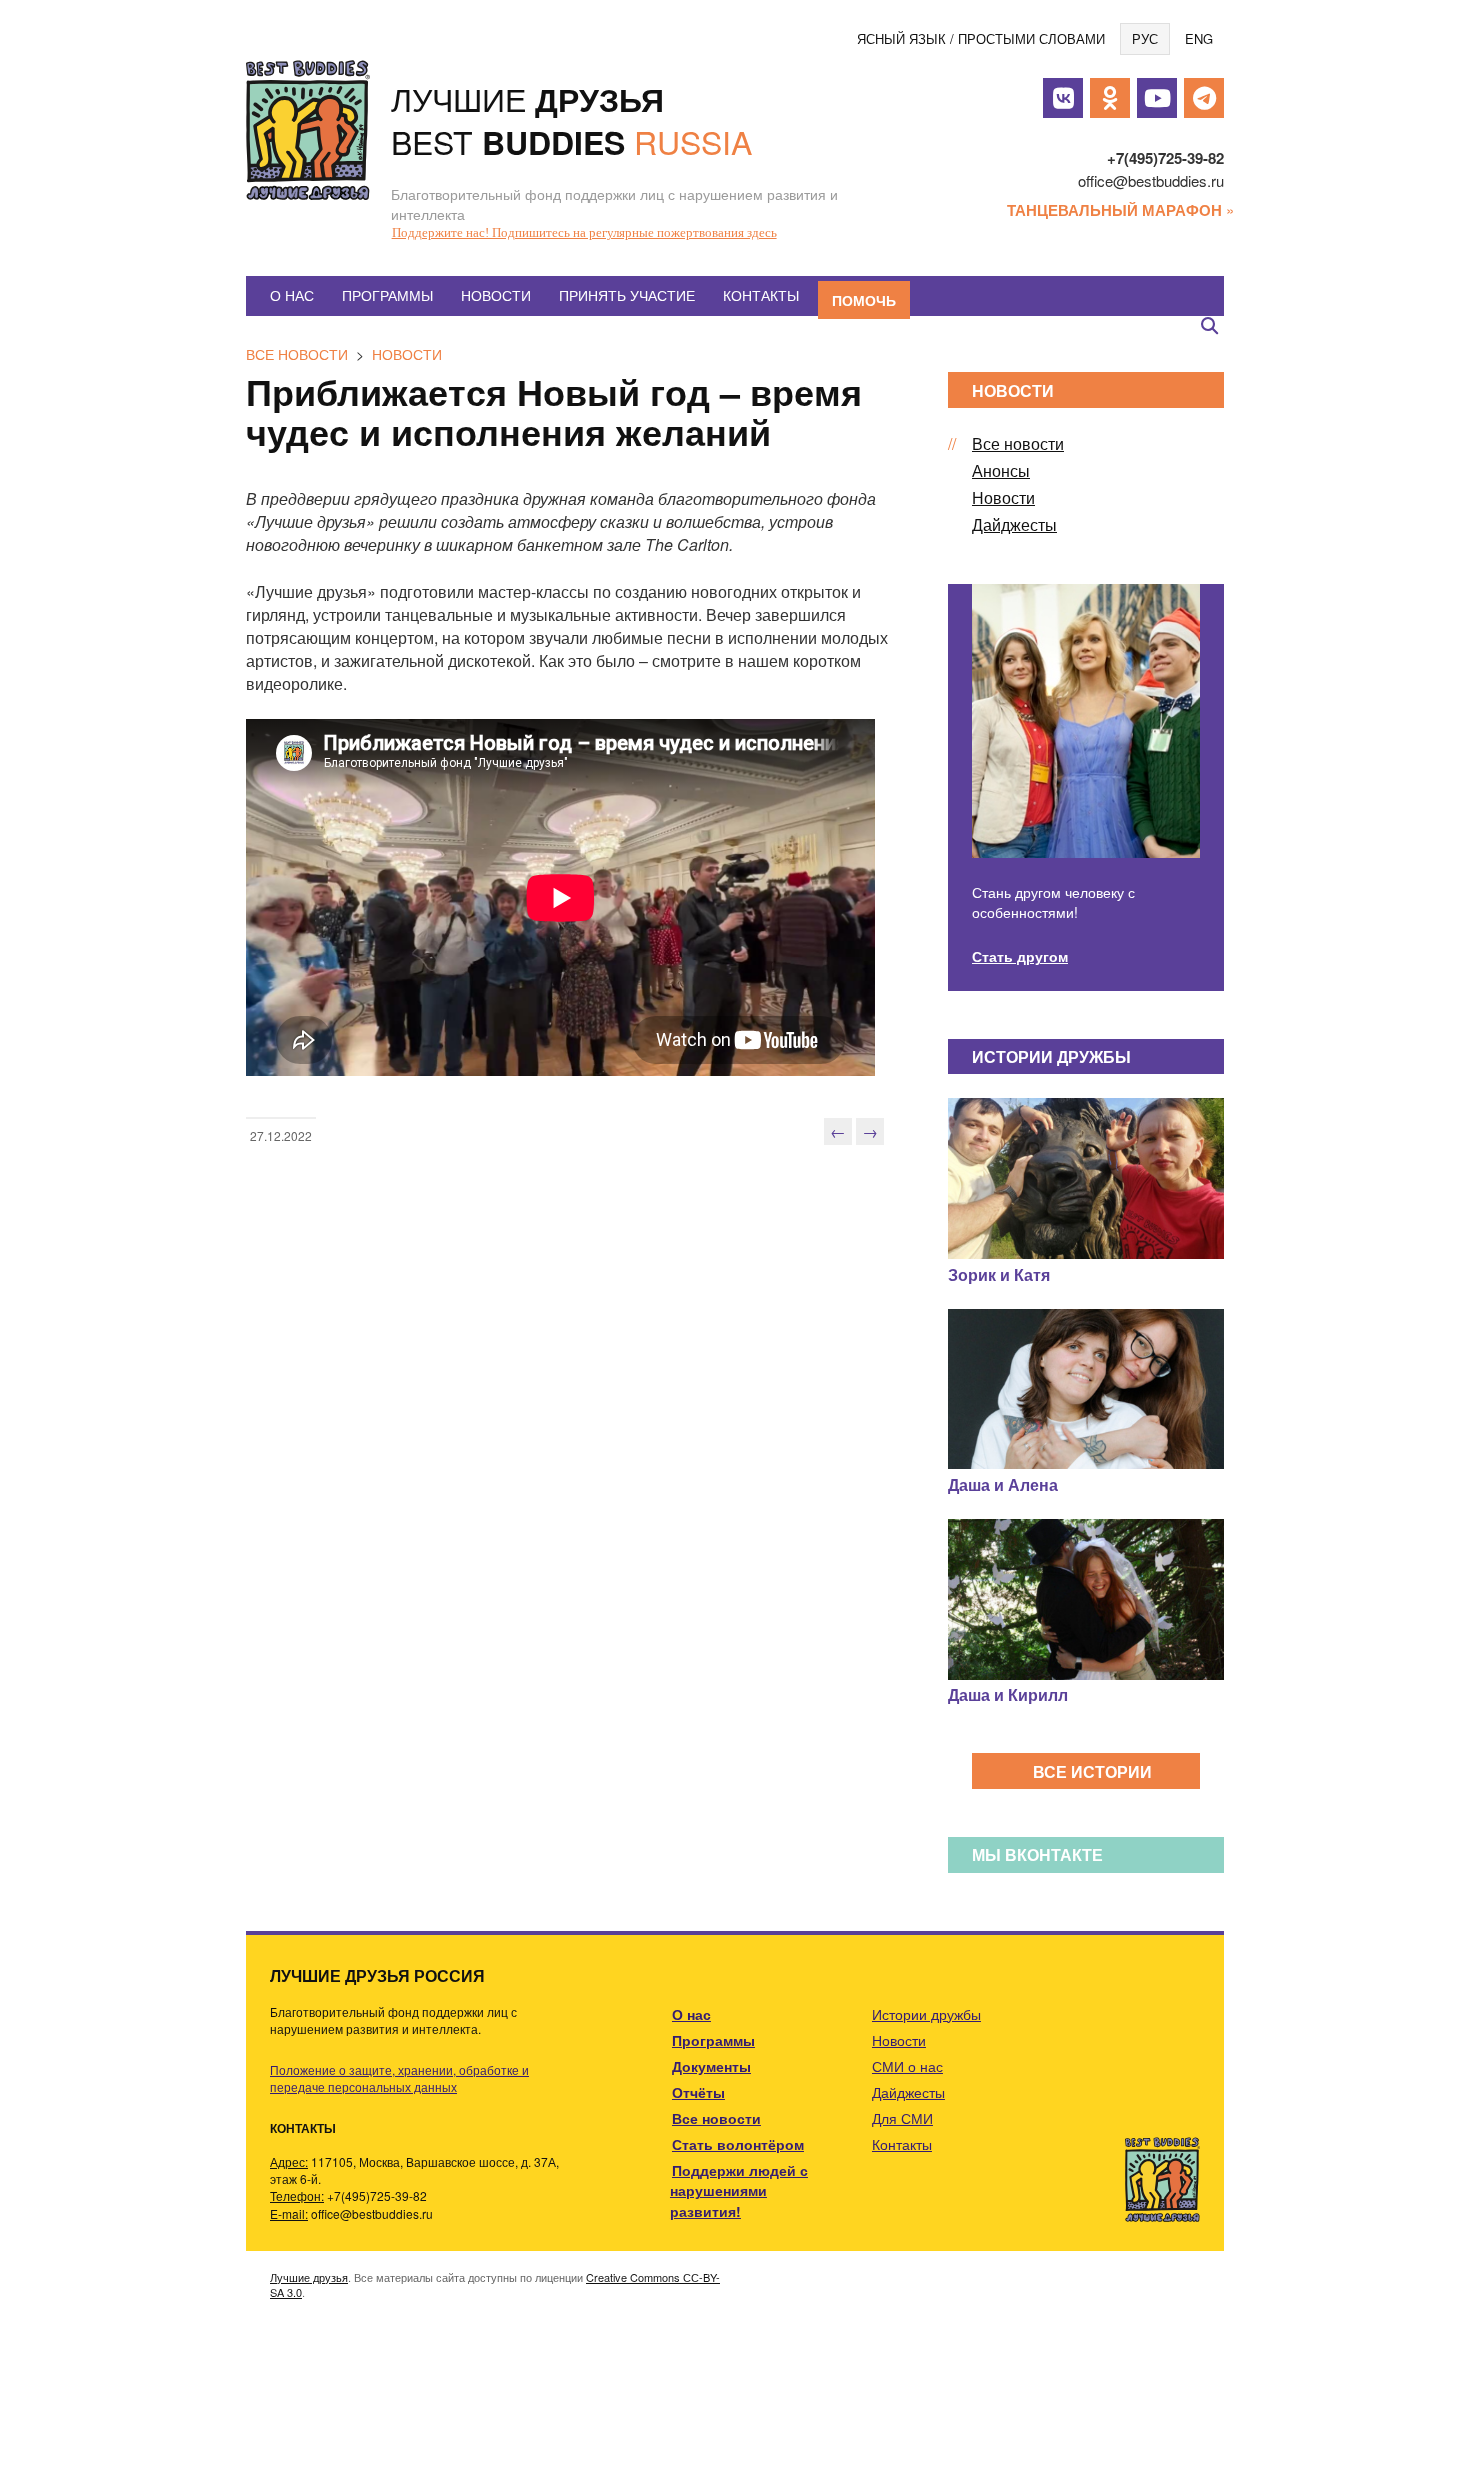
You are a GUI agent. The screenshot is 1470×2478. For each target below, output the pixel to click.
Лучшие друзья (309, 2277)
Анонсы (1001, 470)
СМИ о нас (907, 2066)
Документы (711, 2066)
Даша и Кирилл (1008, 1694)
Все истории (1092, 1771)
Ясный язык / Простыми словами (981, 38)
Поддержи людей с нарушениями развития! (739, 2190)
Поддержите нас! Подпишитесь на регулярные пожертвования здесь (584, 232)
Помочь (864, 300)
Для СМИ (902, 2118)
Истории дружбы (926, 2014)
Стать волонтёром (738, 2144)
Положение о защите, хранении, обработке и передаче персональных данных (399, 2078)
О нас (292, 295)
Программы (387, 295)
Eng (1199, 38)
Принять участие (627, 295)
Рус (1145, 38)
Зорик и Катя (999, 1274)
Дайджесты (1014, 524)
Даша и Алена (1003, 1484)
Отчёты (698, 2092)
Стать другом (1020, 956)
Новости (496, 295)
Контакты (761, 295)
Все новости (297, 354)
